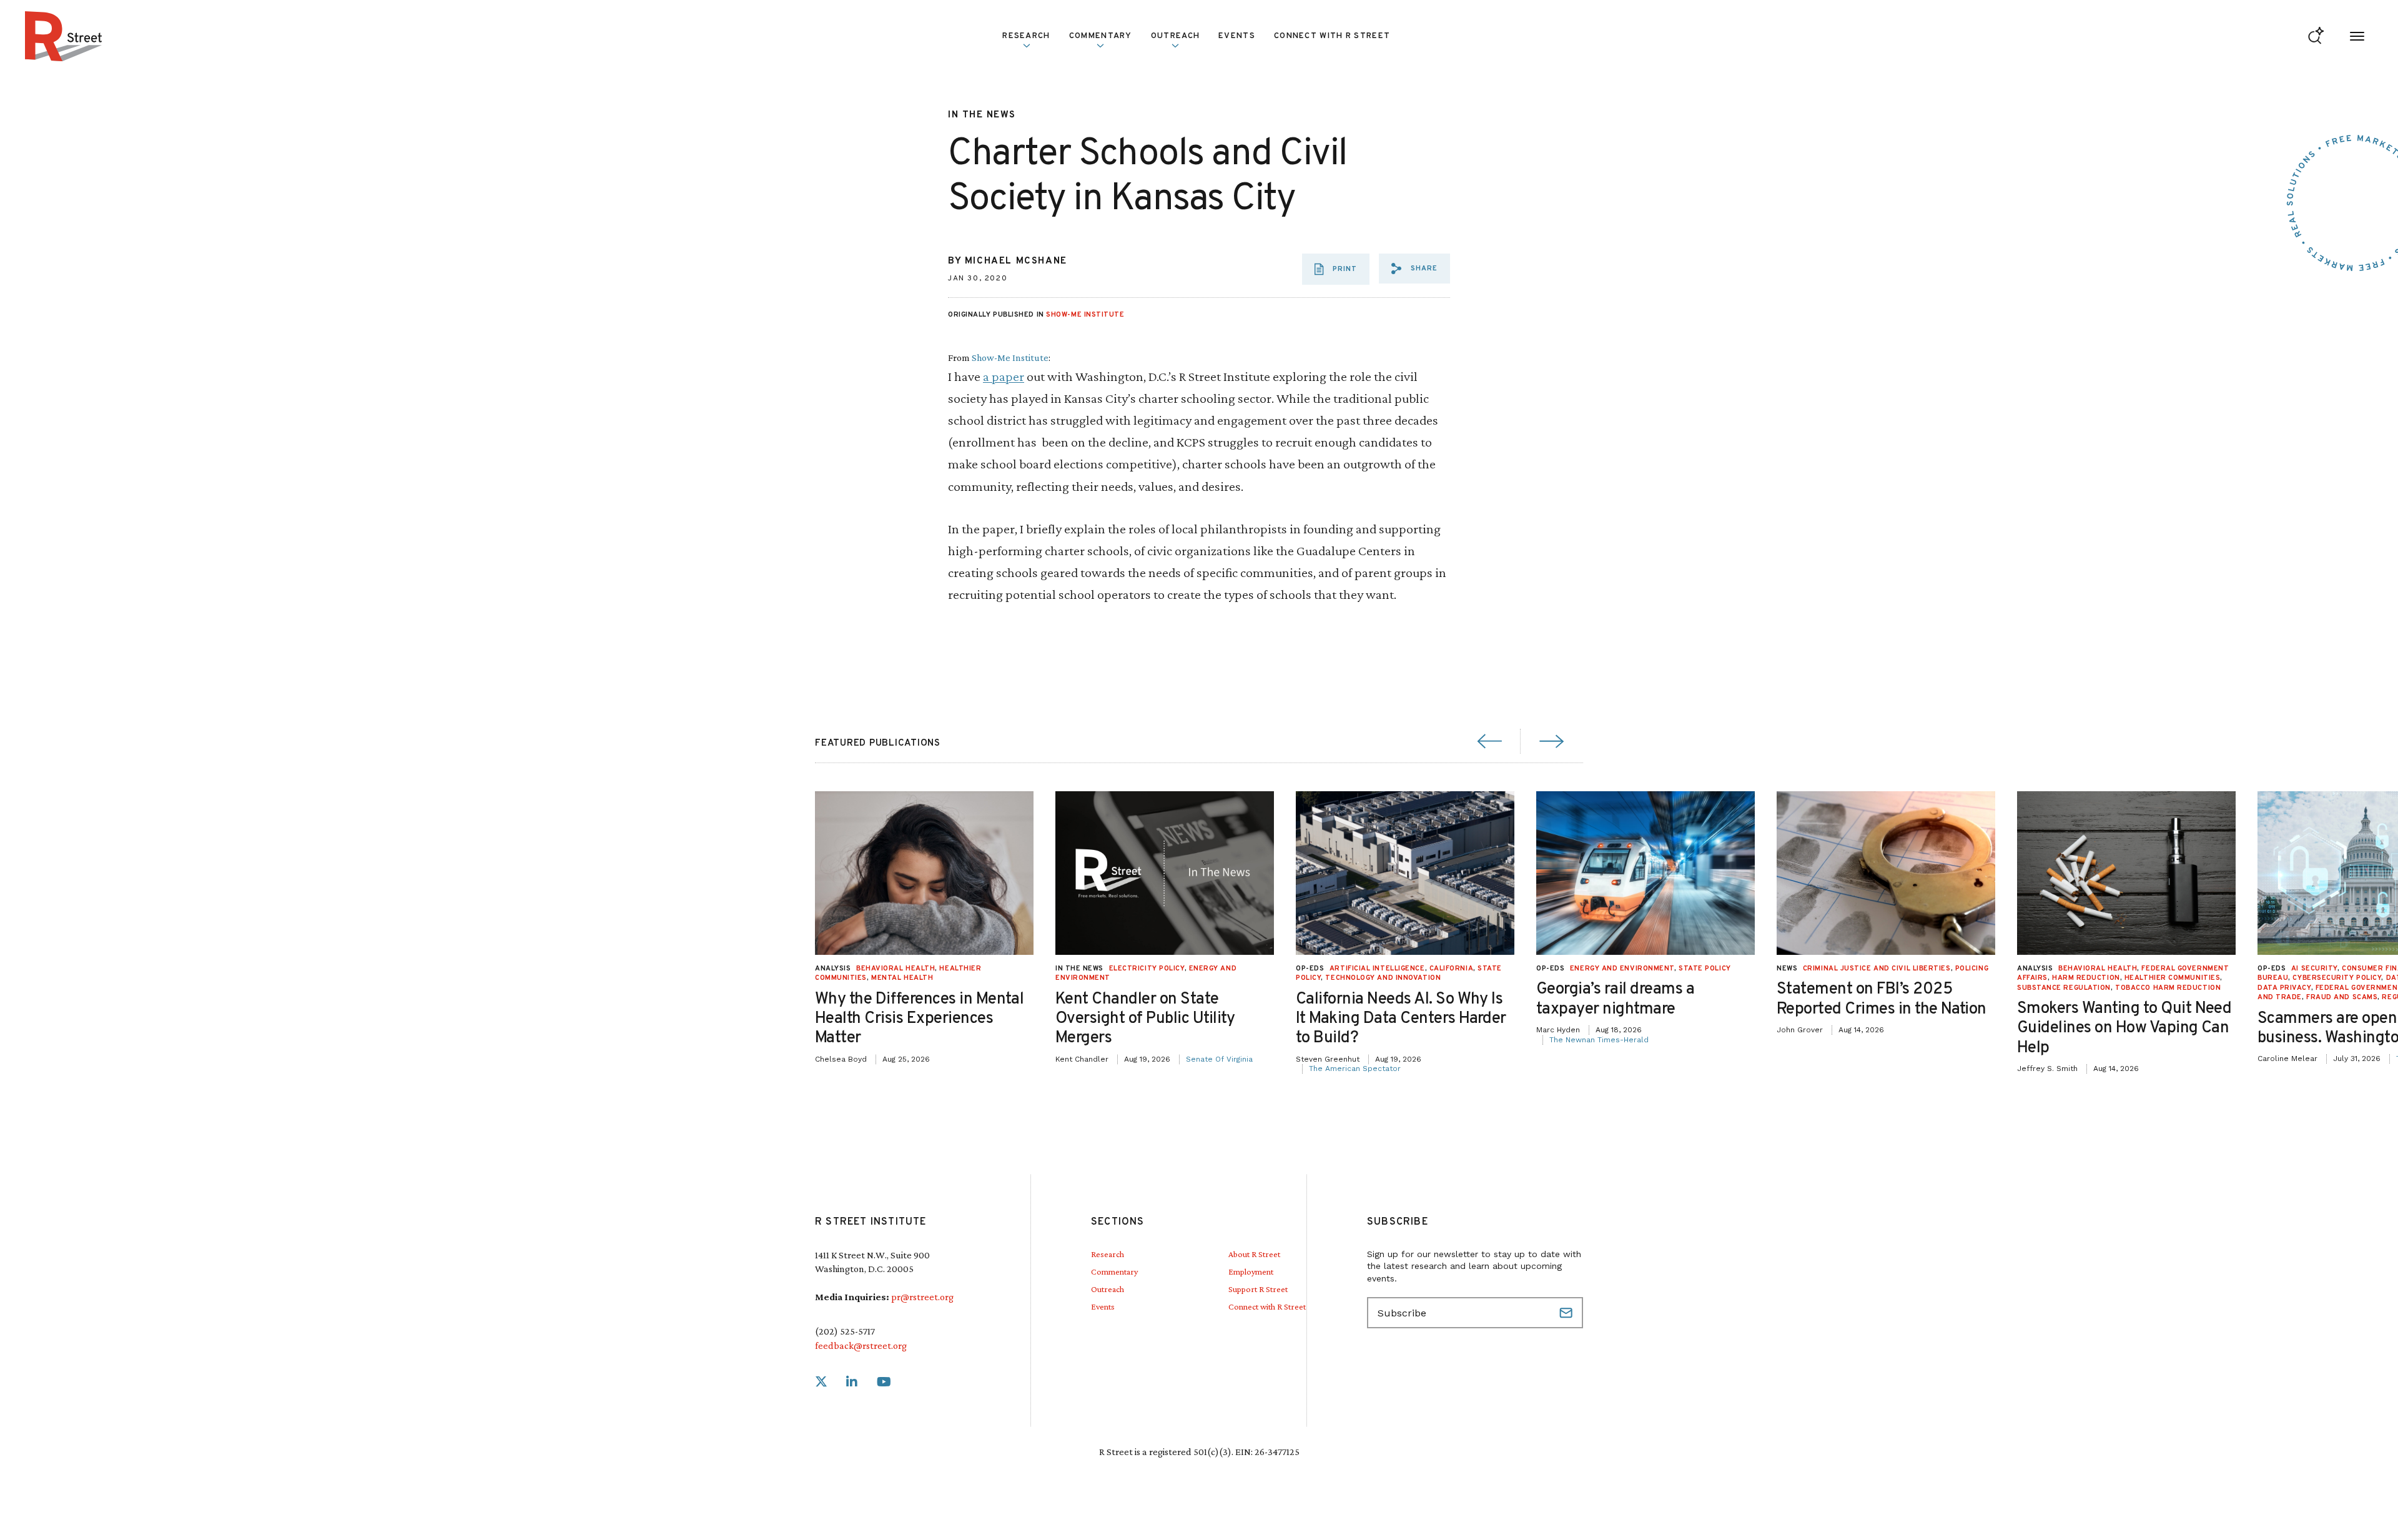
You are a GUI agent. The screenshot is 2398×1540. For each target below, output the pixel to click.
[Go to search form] (2316, 37)
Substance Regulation (2064, 988)
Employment (1251, 1271)
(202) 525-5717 (845, 1331)
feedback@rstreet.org (861, 1345)
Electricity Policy (1147, 969)
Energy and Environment (1622, 969)
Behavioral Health (896, 969)
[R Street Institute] (64, 36)
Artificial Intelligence (1377, 969)
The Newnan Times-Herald (1599, 1040)
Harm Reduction (2086, 978)
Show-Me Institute (1085, 315)
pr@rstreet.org (922, 1297)
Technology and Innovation (1383, 978)
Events (1237, 36)
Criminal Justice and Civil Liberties (1877, 969)
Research (1108, 1254)
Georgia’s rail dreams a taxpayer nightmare (1615, 999)
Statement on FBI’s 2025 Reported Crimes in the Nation (1882, 999)
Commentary (1114, 1271)
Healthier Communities (2173, 978)
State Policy (1705, 969)
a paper (1004, 376)
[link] (821, 1382)
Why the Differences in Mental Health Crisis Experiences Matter (919, 1019)
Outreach (1175, 36)
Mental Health (902, 978)
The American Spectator (1355, 1069)
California (1452, 969)
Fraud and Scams (2342, 997)
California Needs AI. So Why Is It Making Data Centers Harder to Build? (1401, 1019)
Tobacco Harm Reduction (2168, 988)
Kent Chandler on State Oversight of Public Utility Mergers (1145, 1019)
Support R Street (1258, 1289)
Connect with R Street (1332, 36)
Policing (1972, 969)
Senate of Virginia (1219, 1059)
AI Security (2314, 969)
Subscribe (1567, 1313)
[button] (1414, 269)
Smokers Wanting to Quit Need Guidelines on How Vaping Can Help (2124, 1028)
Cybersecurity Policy (2337, 978)
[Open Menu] (2357, 37)
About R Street (1254, 1254)
